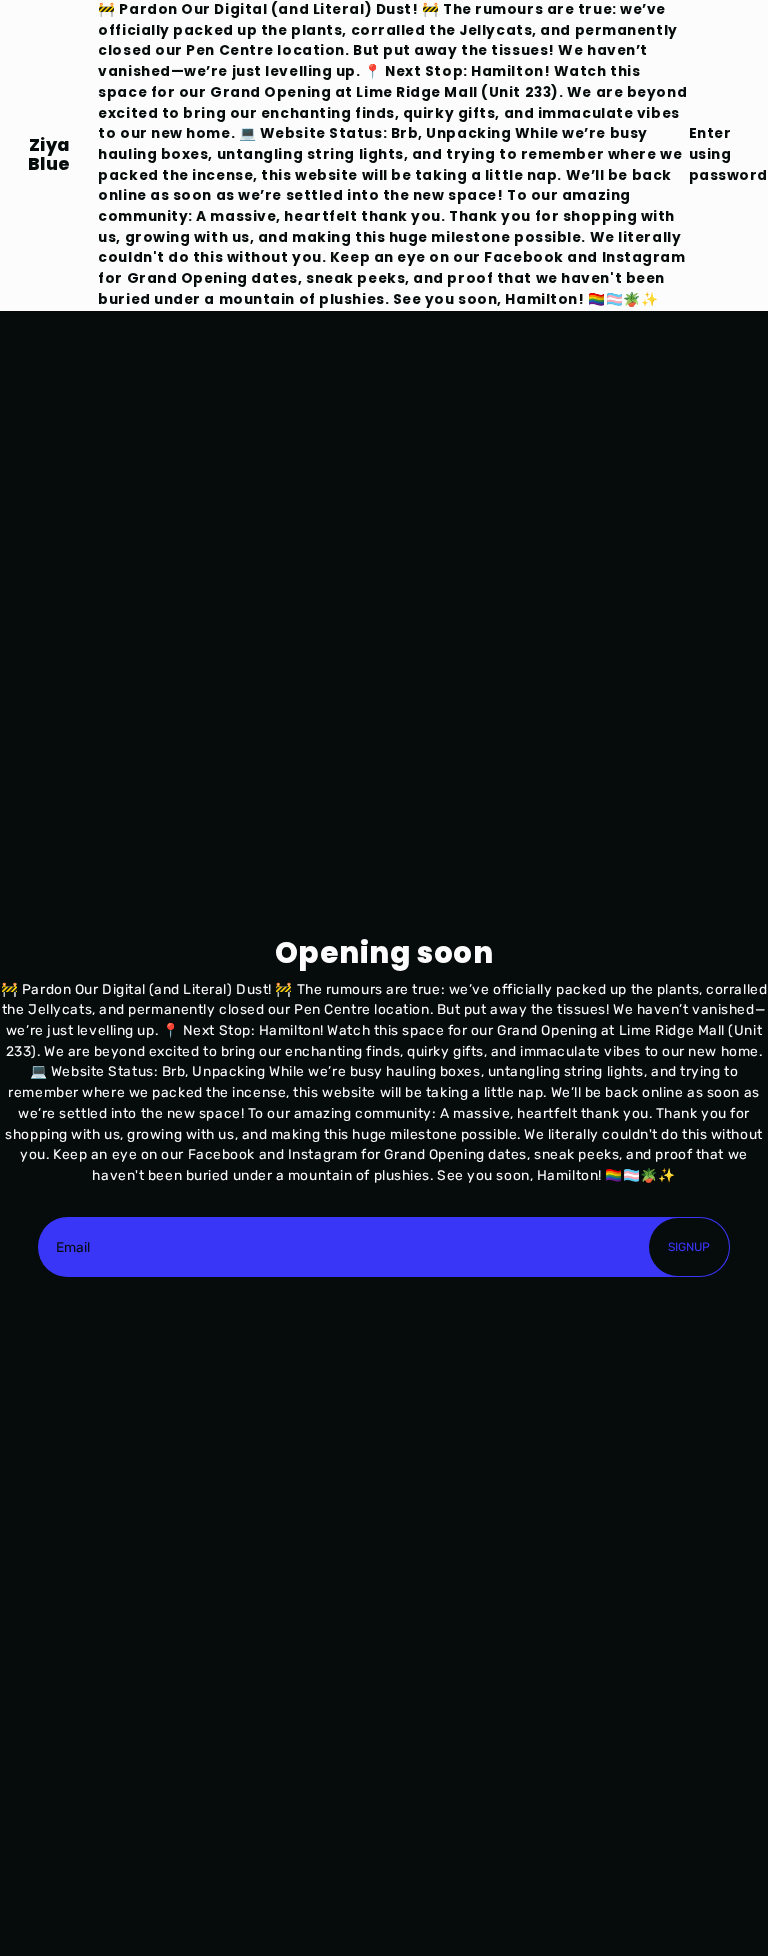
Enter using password (728, 154)
